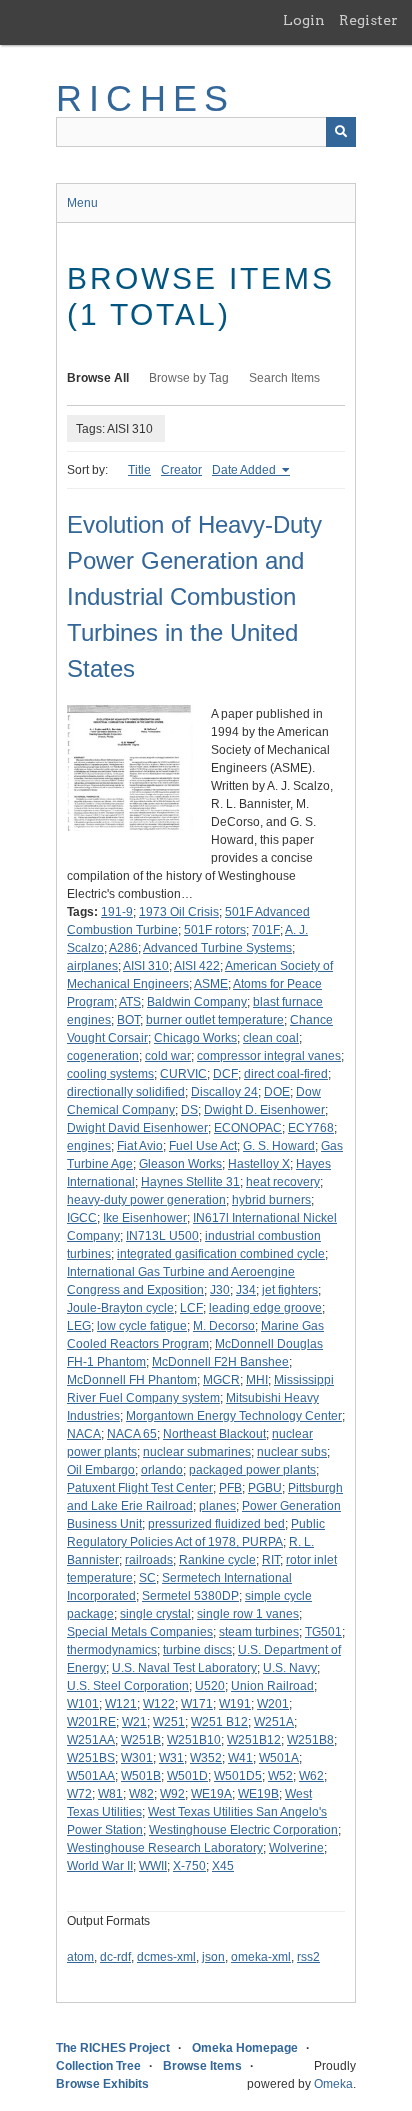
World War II (100, 1866)
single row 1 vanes (248, 1614)
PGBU (265, 1488)
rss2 (308, 1957)
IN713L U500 (162, 1236)
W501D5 (238, 1776)
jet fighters (290, 1290)
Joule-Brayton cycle (120, 1308)
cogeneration (103, 1056)
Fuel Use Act (203, 1146)
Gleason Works (180, 1164)
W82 (141, 1794)
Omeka (333, 2084)
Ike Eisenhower (145, 1218)
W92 (172, 1794)
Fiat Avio (140, 1146)
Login (304, 20)
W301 (137, 1758)
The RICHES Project (113, 2048)
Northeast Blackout (214, 1434)
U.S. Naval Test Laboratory (184, 1668)
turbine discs (197, 1650)
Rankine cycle (217, 1560)
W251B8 (310, 1740)
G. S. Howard (279, 1146)
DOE (277, 1092)
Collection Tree (98, 2066)
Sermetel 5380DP (190, 1596)
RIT (271, 1560)
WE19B (258, 1794)
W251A (274, 1722)
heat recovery (283, 1182)
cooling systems (110, 1074)
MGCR (221, 1380)
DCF (225, 1074)
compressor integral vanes (269, 1056)
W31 (171, 1758)
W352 (206, 1758)
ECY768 (311, 1128)
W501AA (91, 1776)
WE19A (211, 1794)
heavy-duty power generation (146, 1200)
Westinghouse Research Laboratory (165, 1848)
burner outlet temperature (215, 1020)
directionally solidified (126, 1092)
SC (147, 1578)
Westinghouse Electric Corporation (243, 1830)
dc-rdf (115, 1957)
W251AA (91, 1740)
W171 (197, 1704)
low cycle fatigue (142, 1326)
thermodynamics (112, 1650)
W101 (83, 1704)
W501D (187, 1776)
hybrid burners (271, 1200)
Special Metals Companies (140, 1632)
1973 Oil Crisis (179, 912)
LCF (191, 1308)
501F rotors (215, 930)
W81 (110, 1794)
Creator (181, 470)
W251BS (91, 1758)
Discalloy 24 (224, 1092)
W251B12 (254, 1740)
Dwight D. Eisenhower (264, 1110)
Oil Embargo (101, 1470)
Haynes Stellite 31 (190, 1182)
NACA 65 (132, 1434)
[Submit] (341, 132)
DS (189, 1110)
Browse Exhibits (102, 2084)
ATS (130, 1002)
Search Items (284, 378)
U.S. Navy (290, 1668)
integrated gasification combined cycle (221, 1254)
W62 (311, 1776)
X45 (223, 1866)
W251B (141, 1740)
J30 (220, 1290)
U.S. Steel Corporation (128, 1686)
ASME (211, 984)
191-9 (117, 912)
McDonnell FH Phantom (132, 1380)
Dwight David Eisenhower (137, 1128)
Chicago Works (195, 1038)
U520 (210, 1686)
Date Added (245, 470)
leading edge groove (265, 1308)
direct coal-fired (286, 1074)
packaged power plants (252, 1470)
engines (89, 1146)
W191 (235, 1704)
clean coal (271, 1038)
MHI (257, 1380)
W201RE (91, 1722)
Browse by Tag (189, 378)
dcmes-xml (166, 1957)
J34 (246, 1290)
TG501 (323, 1632)
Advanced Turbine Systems (217, 948)
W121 (121, 1704)
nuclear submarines (197, 1452)
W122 (159, 1704)
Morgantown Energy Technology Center (234, 1416)
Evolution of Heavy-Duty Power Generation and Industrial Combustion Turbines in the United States (194, 596)
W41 (240, 1758)
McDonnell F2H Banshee (220, 1362)
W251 (169, 1722)
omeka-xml (261, 1957)
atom (80, 1957)
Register (368, 20)
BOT (128, 1020)
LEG (79, 1326)
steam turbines (259, 1632)
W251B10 (194, 1740)
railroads (149, 1560)
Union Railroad (272, 1686)
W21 (134, 1722)
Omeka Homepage (245, 2048)
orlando (162, 1470)
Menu (82, 203)
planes (217, 1506)
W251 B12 (219, 1722)
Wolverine (296, 1848)
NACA (84, 1434)
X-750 (189, 1866)
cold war (168, 1056)
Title (139, 470)
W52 (280, 1776)
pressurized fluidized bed (216, 1524)
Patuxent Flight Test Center (140, 1488)
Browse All (98, 378)
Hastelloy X (259, 1164)
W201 (273, 1704)
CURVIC (183, 1074)
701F (266, 930)
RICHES (145, 98)
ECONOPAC (248, 1128)
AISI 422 (197, 966)
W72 (79, 1794)
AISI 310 (146, 966)
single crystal (155, 1614)
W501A (279, 1758)
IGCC (82, 1218)
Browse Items (202, 2066)
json (213, 1957)
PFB (230, 1488)
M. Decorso (224, 1326)
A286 (123, 948)
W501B (141, 1776)
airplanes (92, 966)
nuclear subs (292, 1452)
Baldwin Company (197, 1002)
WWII (153, 1866)
